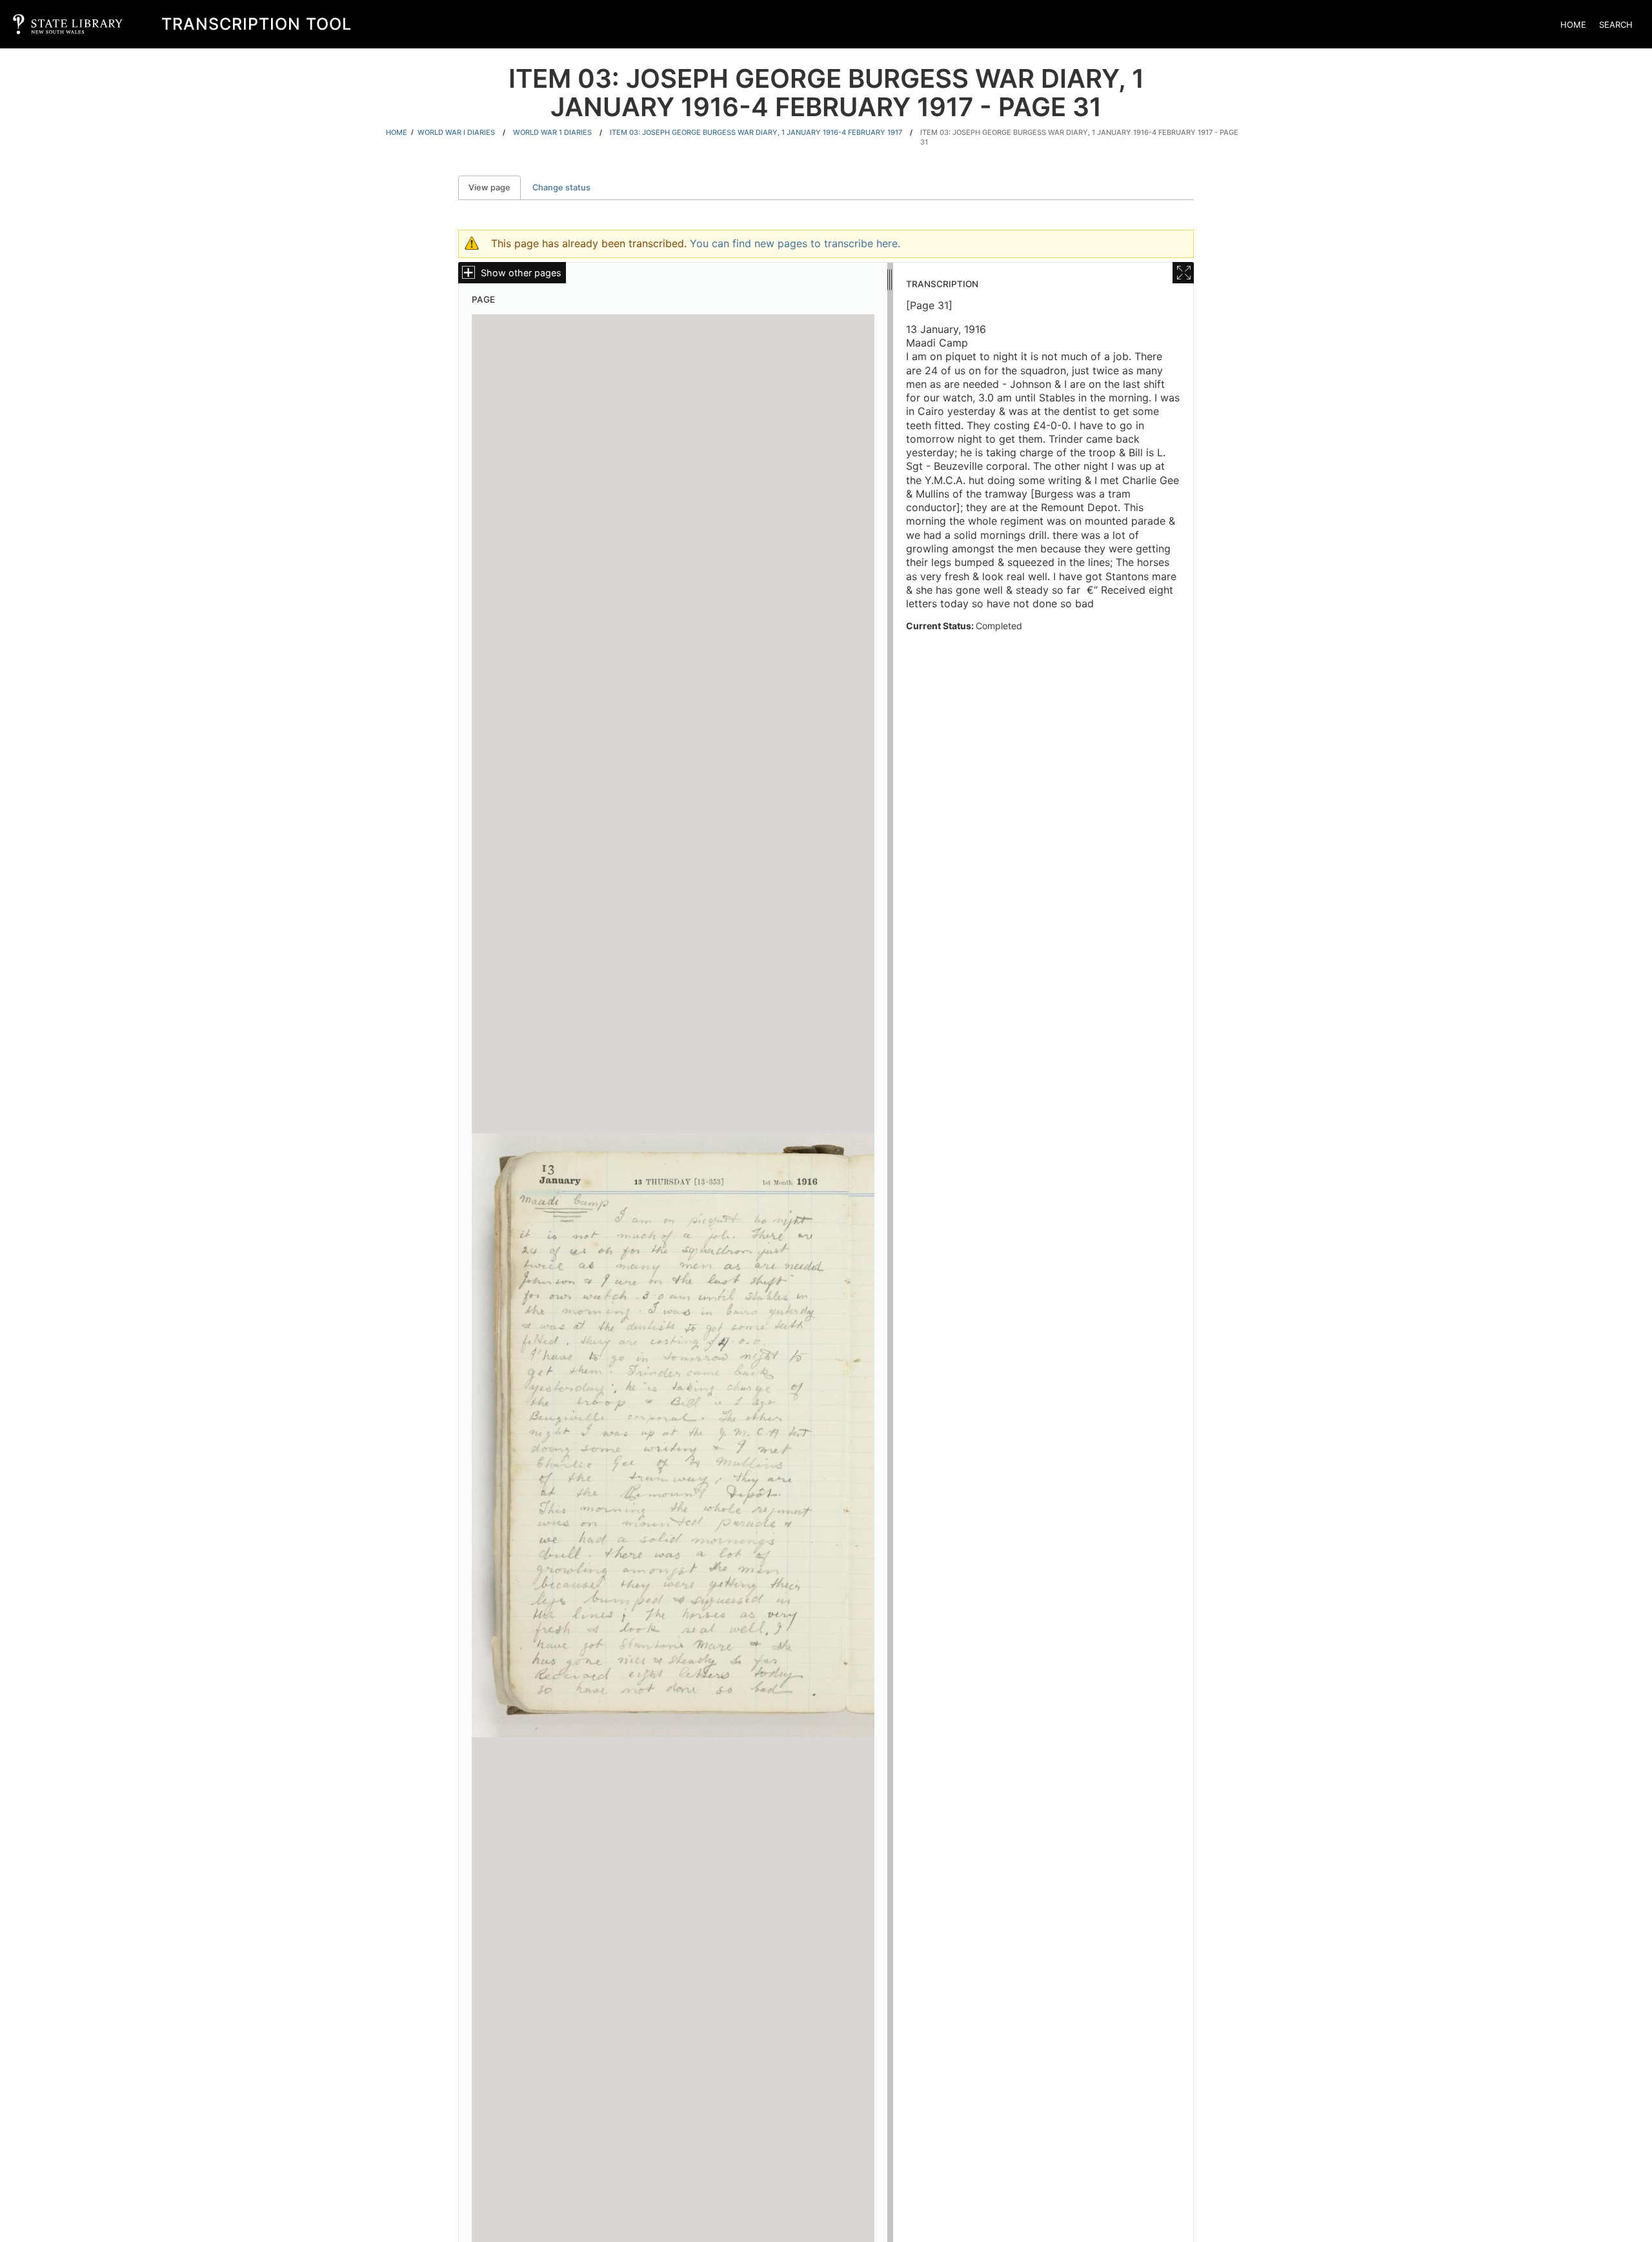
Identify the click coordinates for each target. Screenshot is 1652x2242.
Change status (561, 187)
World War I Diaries (456, 132)
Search (1616, 25)
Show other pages (521, 273)
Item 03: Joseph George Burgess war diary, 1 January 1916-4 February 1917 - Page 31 (1079, 137)
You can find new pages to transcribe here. (795, 243)
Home (1573, 25)
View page (495, 187)
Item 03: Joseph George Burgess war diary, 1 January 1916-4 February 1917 (756, 132)
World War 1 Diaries (552, 132)
